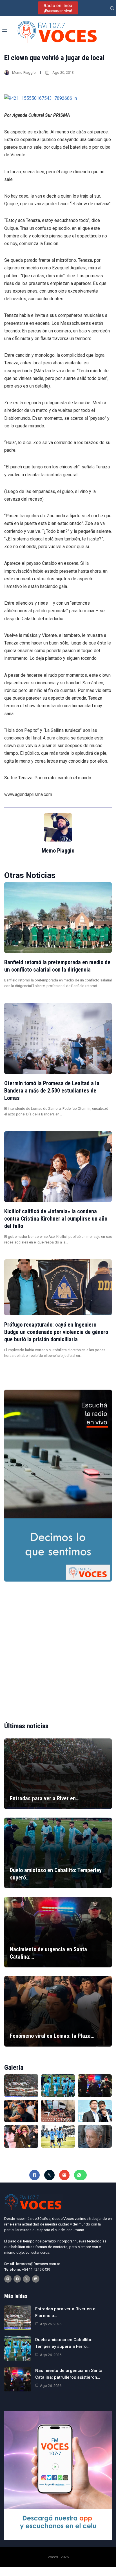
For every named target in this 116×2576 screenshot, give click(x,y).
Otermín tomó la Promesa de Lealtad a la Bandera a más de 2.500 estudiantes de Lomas (52, 1091)
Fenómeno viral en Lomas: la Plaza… (52, 2036)
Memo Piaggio (24, 73)
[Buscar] (112, 8)
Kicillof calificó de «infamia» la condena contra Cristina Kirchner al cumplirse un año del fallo (56, 1219)
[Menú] (5, 30)
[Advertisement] (58, 1647)
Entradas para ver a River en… (45, 1798)
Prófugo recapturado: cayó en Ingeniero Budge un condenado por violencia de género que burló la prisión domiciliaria (56, 1332)
